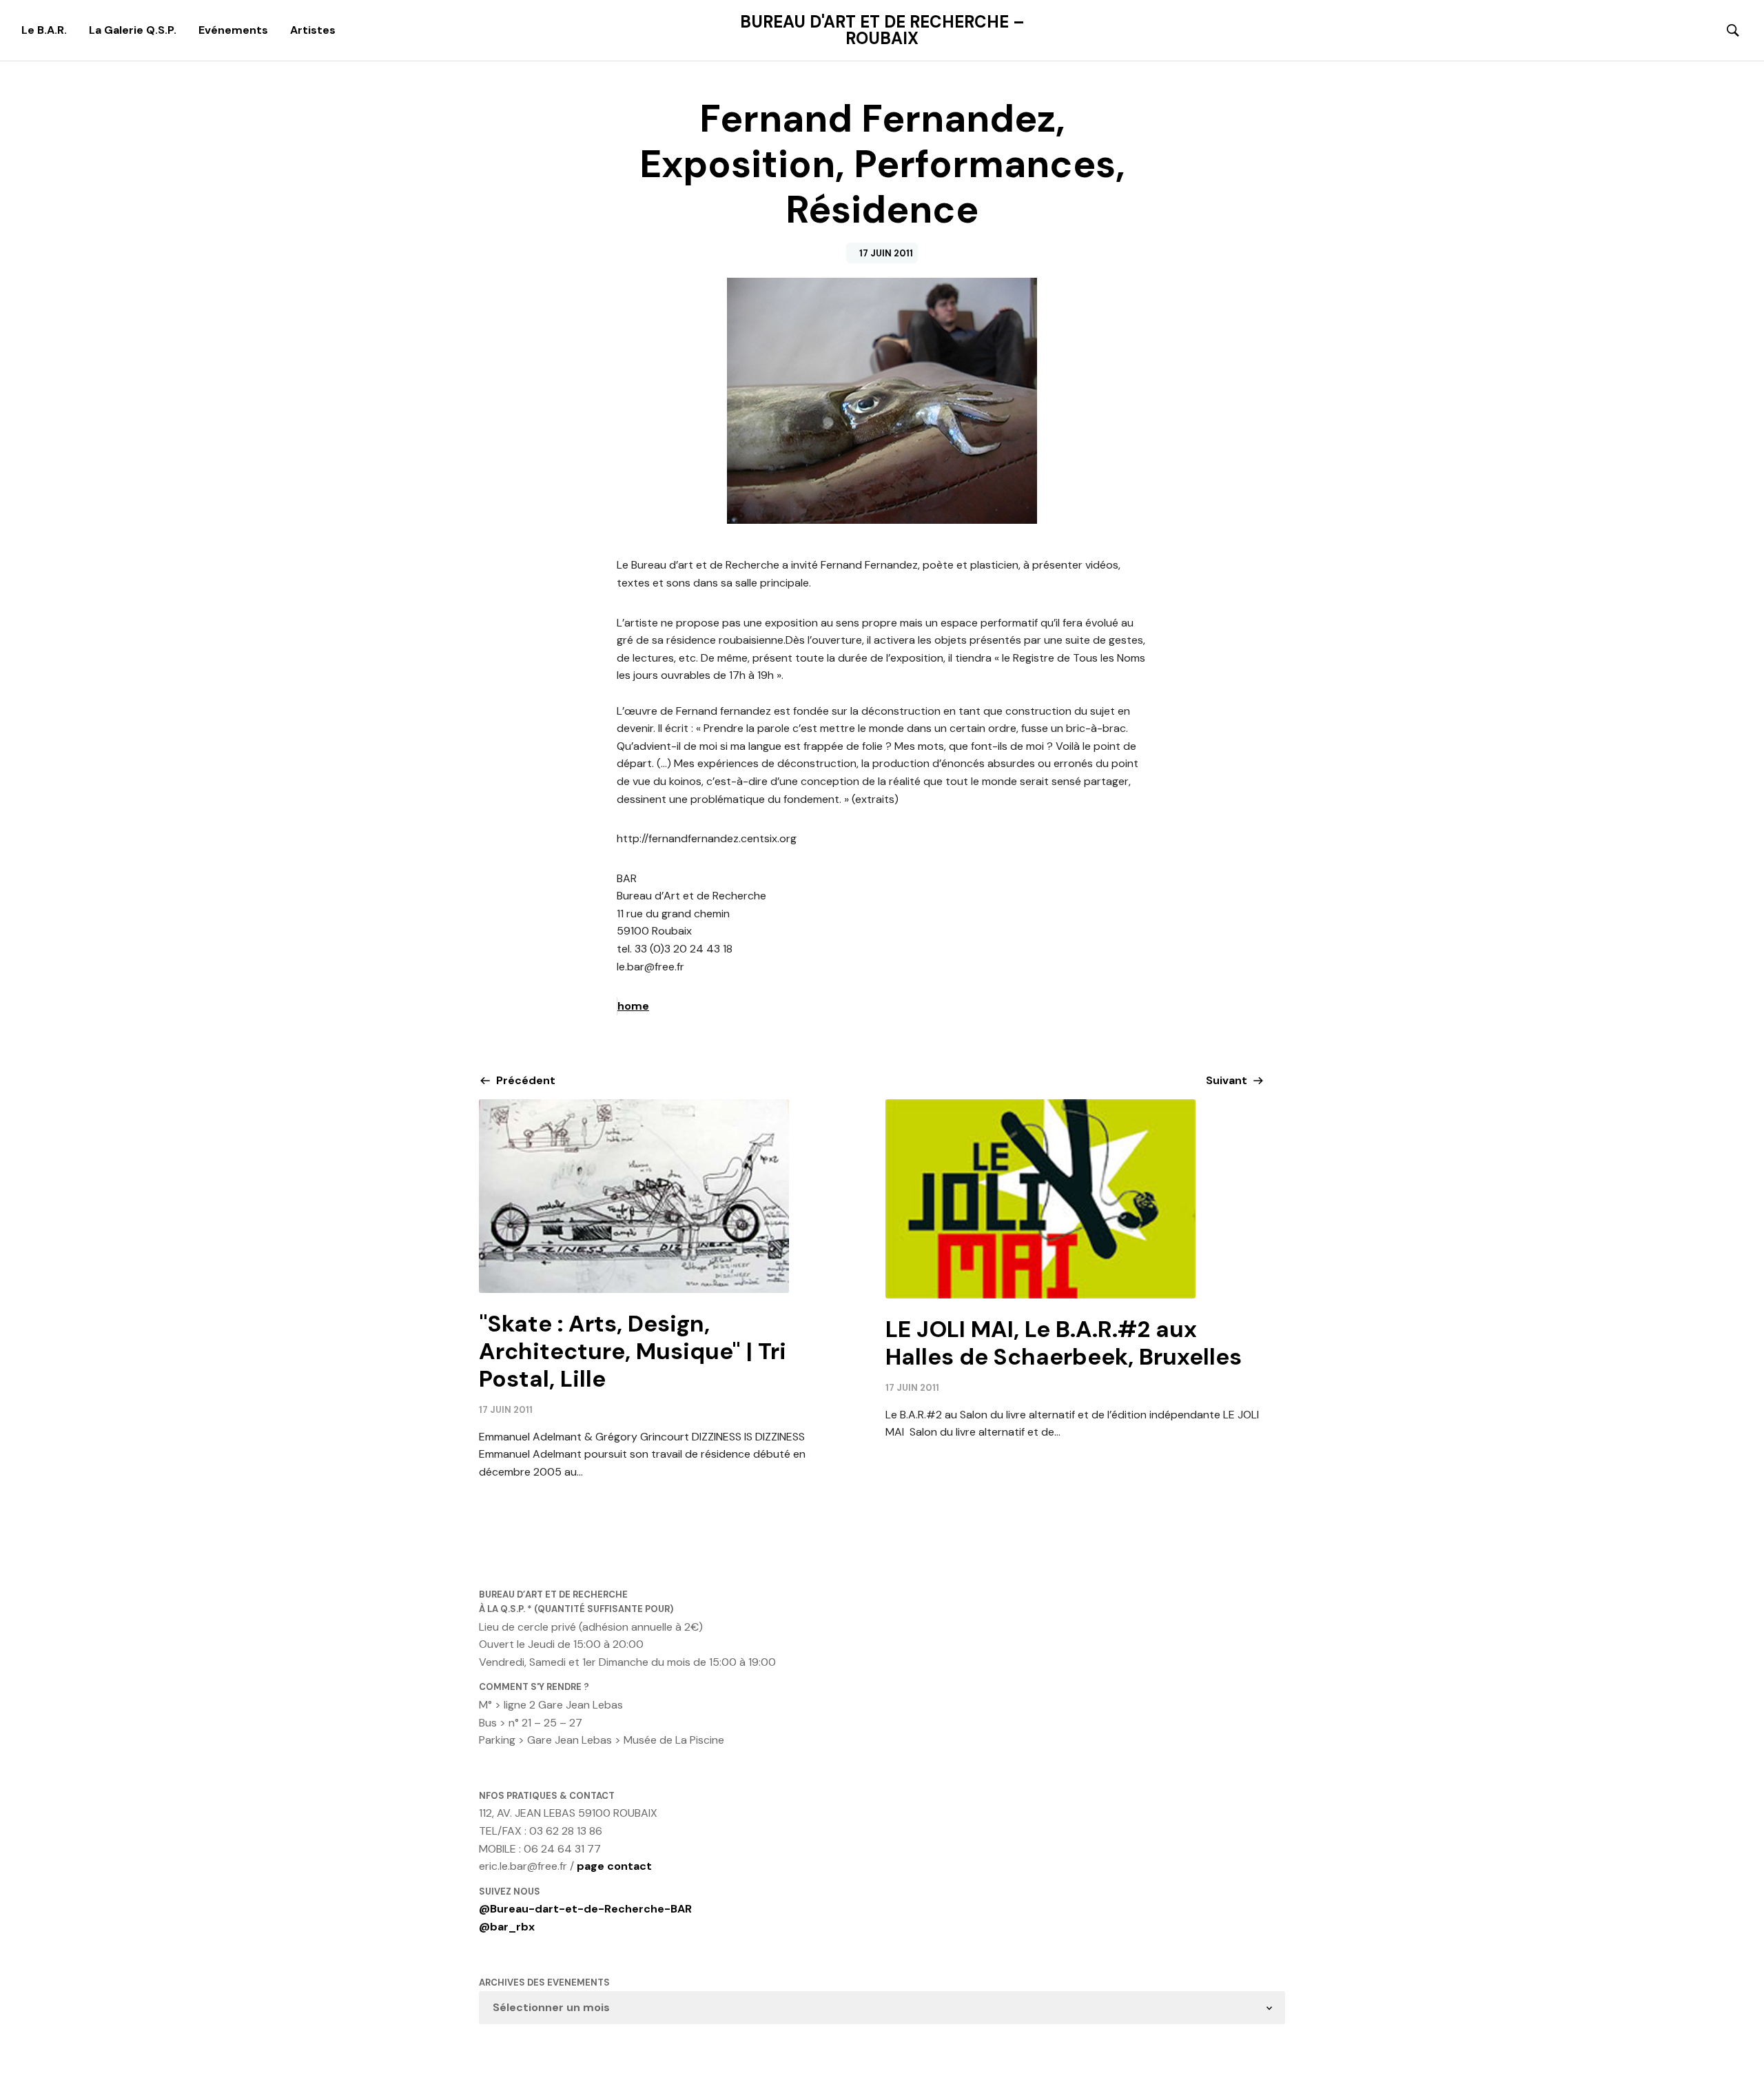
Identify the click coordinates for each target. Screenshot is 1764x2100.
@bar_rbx (507, 1927)
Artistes (313, 30)
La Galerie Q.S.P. (133, 30)
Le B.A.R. (44, 30)
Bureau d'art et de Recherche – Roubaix (882, 30)
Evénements (233, 30)
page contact (614, 1866)
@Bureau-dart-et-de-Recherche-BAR (585, 1909)
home (633, 1006)
